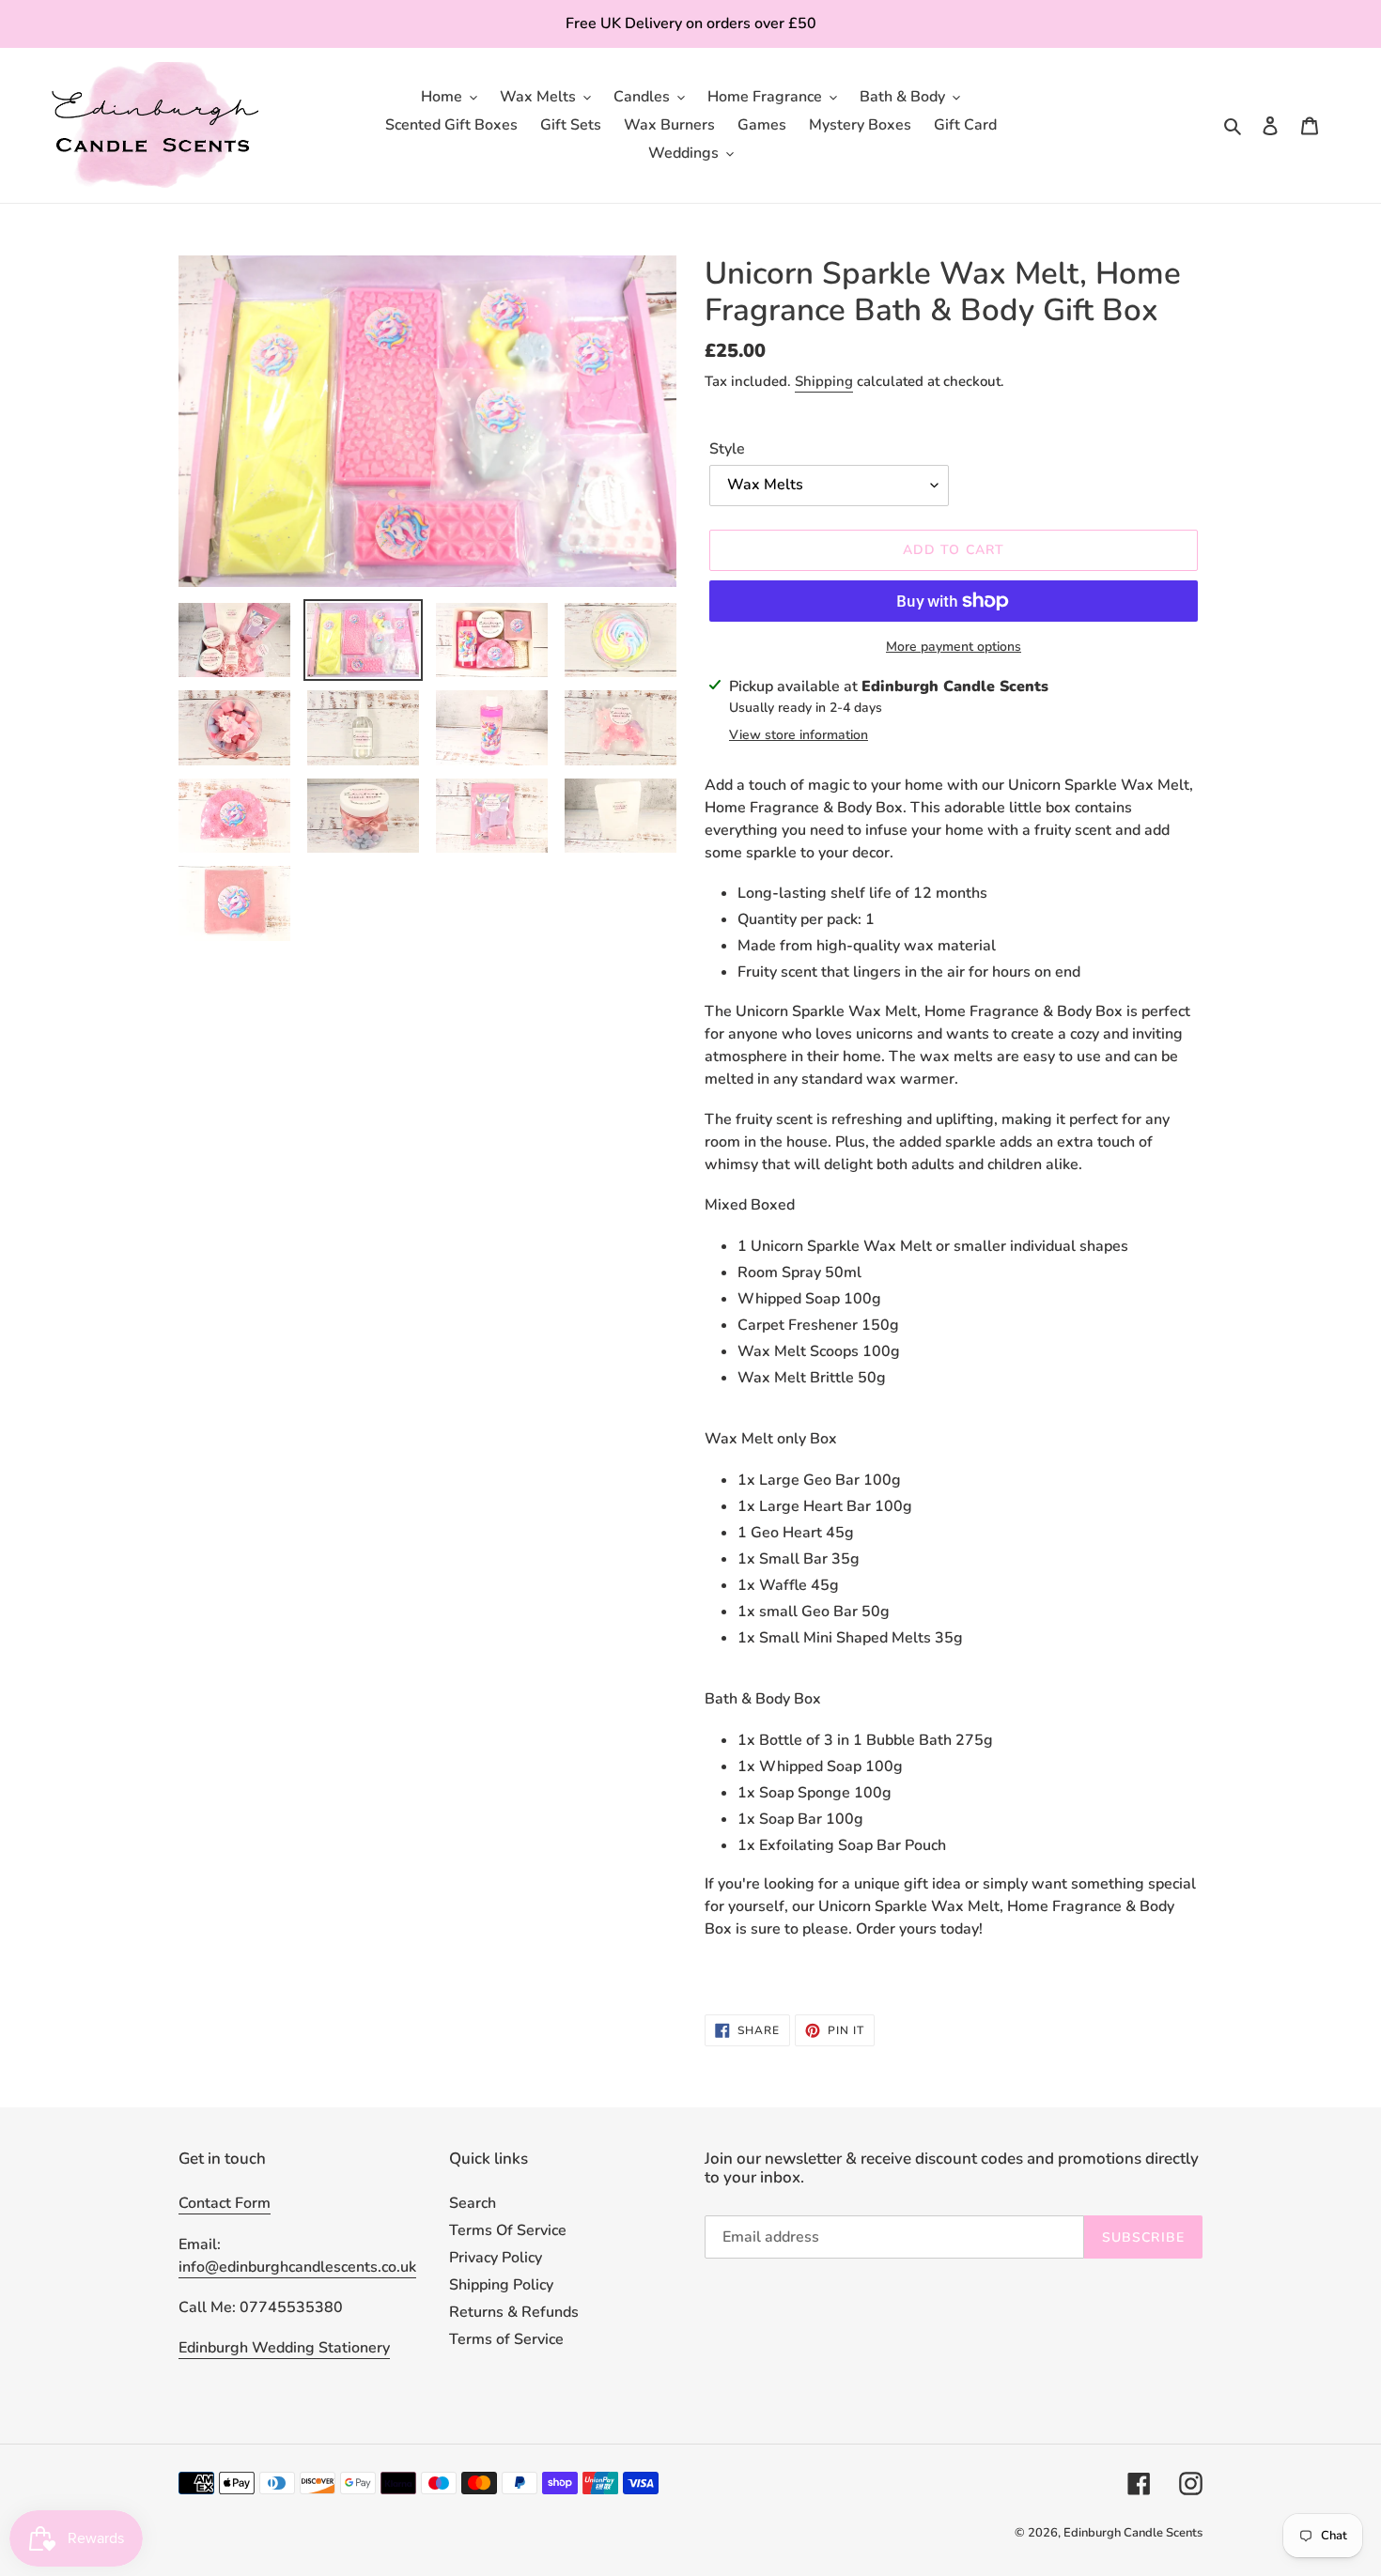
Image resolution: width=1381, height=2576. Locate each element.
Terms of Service (506, 2339)
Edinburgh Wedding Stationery (284, 2348)
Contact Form (225, 2203)
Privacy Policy (496, 2258)
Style (727, 449)
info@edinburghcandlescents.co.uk (297, 2267)
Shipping (824, 381)
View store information (799, 735)
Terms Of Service (508, 2230)
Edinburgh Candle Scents (1133, 2533)
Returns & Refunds (514, 2312)
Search (473, 2203)
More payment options (954, 647)
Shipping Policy (501, 2285)
